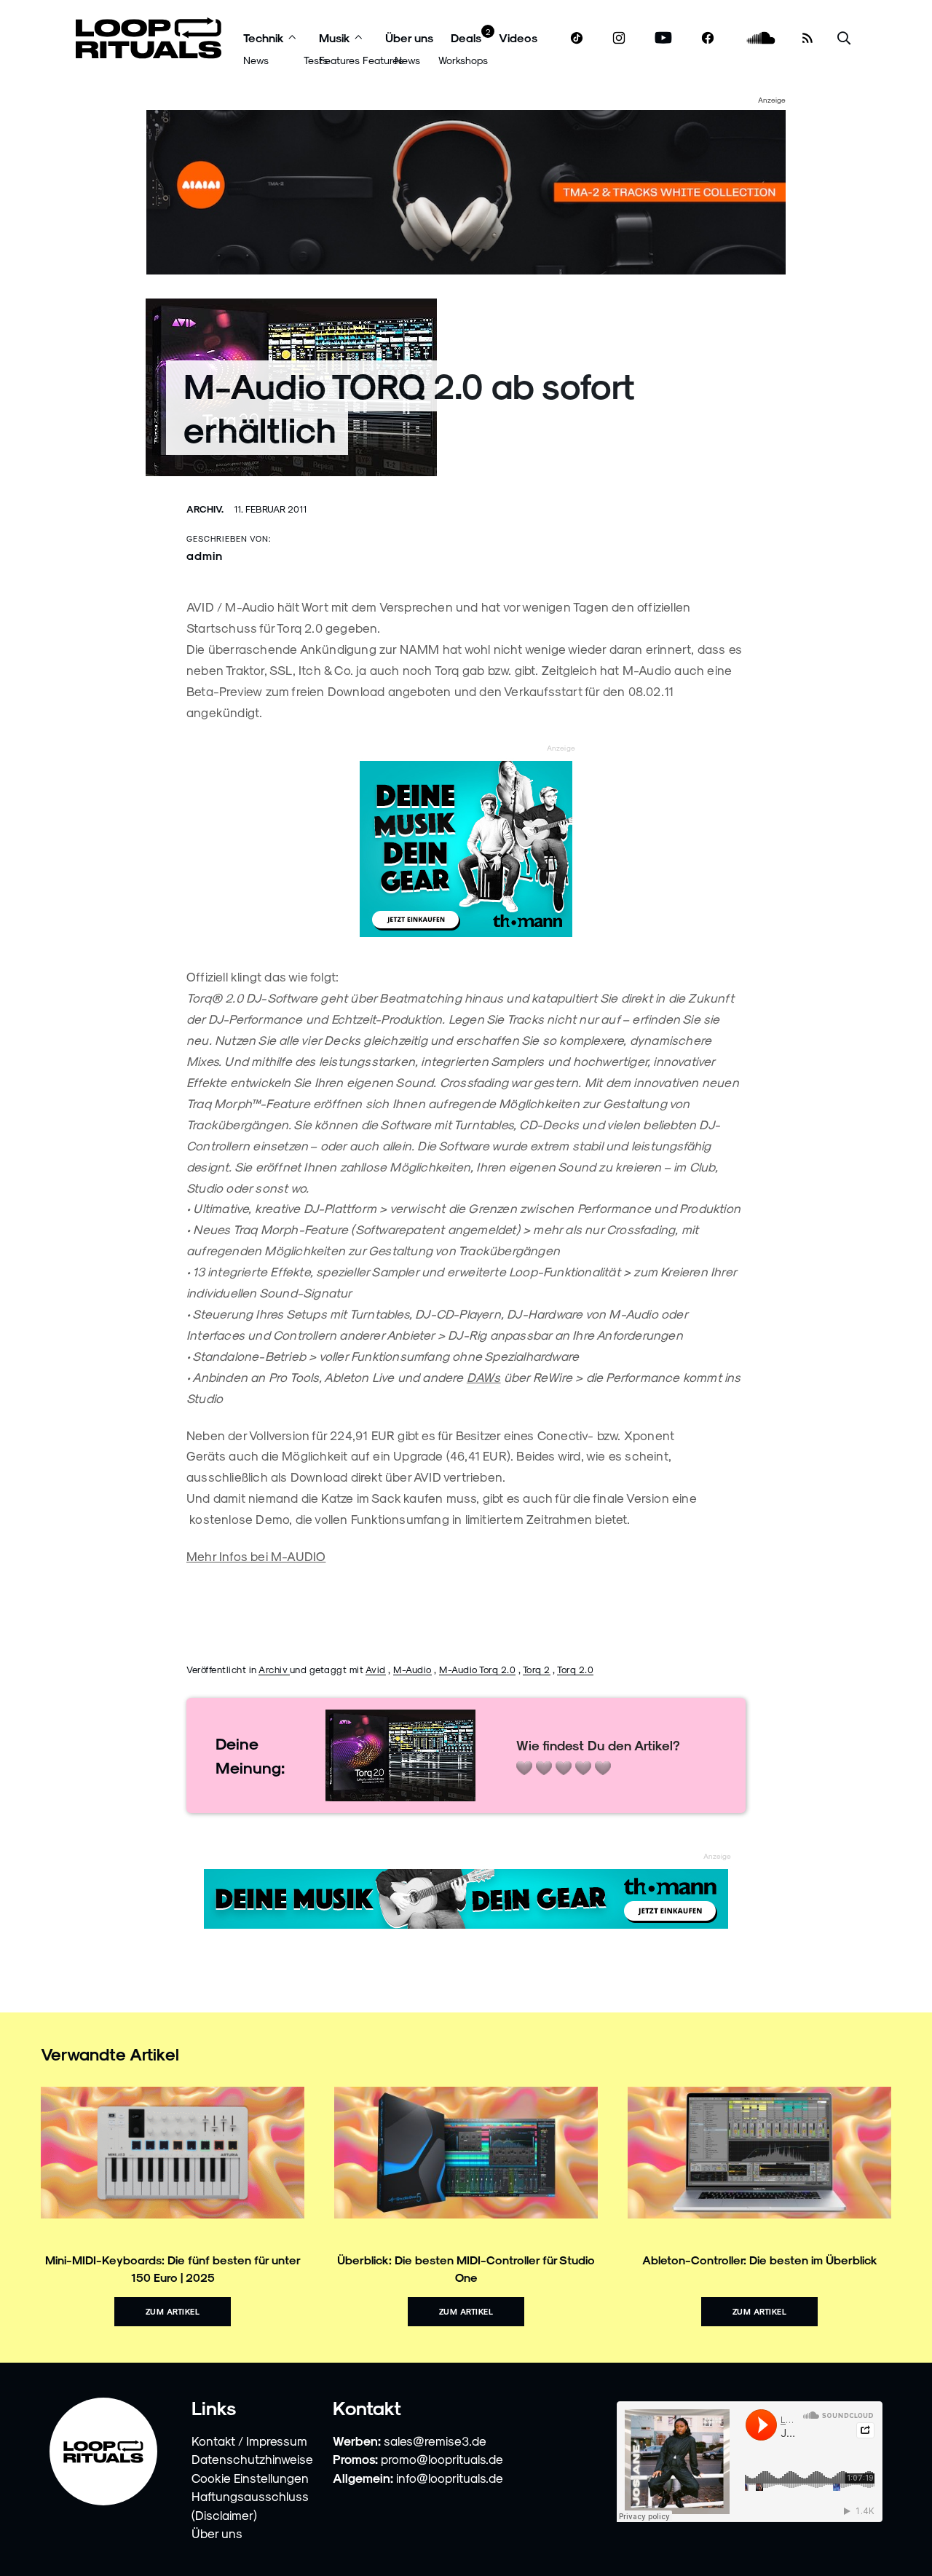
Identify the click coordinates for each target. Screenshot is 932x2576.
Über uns (409, 37)
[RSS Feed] (807, 38)
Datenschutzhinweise (252, 2459)
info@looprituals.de (450, 2478)
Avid (376, 1669)
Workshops (463, 60)
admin (205, 555)
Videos (518, 37)
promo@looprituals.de (442, 2459)
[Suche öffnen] (844, 38)
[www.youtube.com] (664, 38)
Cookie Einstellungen (250, 2478)
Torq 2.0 (575, 1669)
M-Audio (412, 1669)
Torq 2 (537, 1669)
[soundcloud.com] (761, 38)
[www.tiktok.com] (577, 38)
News (256, 60)
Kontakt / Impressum (249, 2441)
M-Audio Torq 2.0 (477, 1669)
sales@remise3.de (435, 2441)
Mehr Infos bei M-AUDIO (256, 1556)
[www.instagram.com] (619, 38)
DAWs (484, 1377)
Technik (264, 37)
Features (339, 60)
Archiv (274, 1669)
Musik (335, 37)
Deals (466, 37)
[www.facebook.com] (708, 38)
